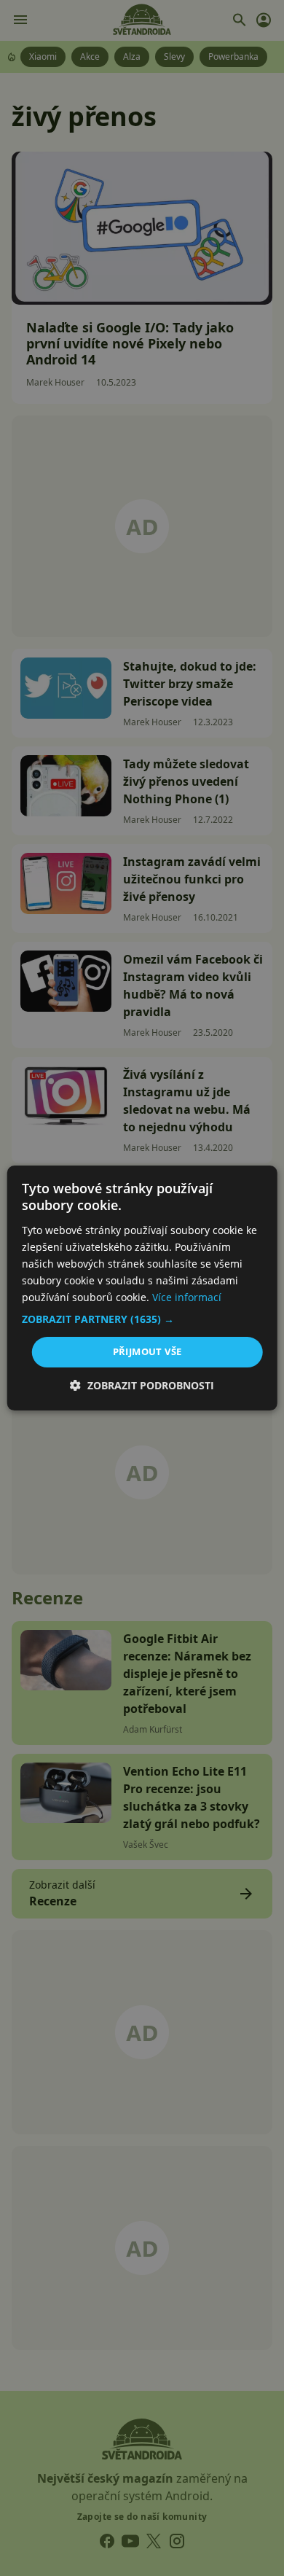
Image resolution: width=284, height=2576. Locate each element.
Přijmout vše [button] (147, 1351)
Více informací (187, 1297)
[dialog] (142, 1288)
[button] (142, 1319)
